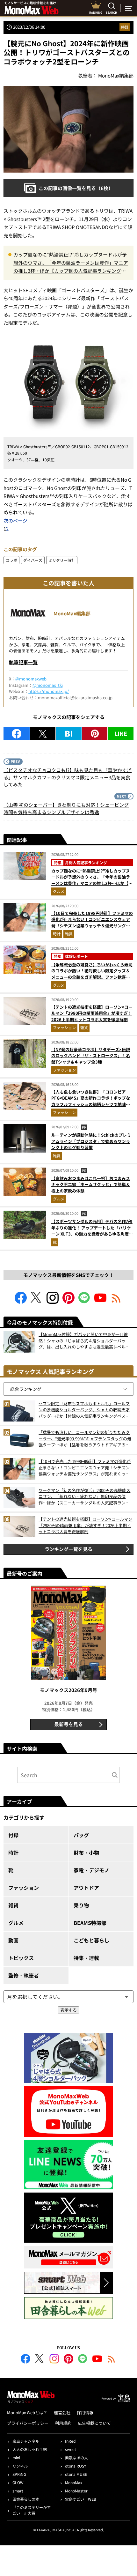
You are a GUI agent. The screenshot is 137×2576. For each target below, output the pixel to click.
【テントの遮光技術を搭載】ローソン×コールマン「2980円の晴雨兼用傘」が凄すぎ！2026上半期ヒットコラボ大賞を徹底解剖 (92, 1013)
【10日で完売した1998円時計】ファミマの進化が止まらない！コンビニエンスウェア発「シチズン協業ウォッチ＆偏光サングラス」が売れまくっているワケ (92, 923)
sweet (71, 2449)
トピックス (21, 1958)
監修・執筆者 (24, 1975)
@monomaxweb (31, 679)
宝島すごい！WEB (81, 2499)
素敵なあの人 (76, 2457)
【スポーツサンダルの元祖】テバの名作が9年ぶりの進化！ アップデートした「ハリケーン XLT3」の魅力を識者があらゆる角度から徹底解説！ (92, 1231)
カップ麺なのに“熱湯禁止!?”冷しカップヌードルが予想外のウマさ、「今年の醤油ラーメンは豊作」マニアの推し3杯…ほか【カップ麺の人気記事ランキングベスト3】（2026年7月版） (71, 263)
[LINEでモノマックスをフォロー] (84, 1302)
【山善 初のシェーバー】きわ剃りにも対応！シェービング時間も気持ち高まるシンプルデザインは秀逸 (66, 808)
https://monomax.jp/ (49, 691)
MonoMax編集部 (72, 613)
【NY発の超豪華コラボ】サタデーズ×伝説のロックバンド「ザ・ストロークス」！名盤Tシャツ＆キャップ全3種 (91, 1056)
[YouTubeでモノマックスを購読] (100, 1302)
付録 (13, 1835)
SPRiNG (19, 2474)
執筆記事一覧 (23, 662)
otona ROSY (76, 2466)
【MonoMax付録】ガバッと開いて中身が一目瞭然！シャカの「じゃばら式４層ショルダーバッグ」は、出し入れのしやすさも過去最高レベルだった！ (84, 1341)
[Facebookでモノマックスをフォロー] (21, 1302)
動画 (13, 1940)
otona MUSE (76, 2474)
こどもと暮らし (91, 1940)
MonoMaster (76, 2491)
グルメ (59, 891)
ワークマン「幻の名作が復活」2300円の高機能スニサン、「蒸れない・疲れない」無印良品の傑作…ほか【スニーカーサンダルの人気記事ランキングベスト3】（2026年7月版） (84, 1497)
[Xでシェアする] (43, 734)
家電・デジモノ (91, 1870)
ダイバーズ (33, 560)
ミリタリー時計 (62, 560)
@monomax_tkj (48, 685)
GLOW (18, 2482)
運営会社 (62, 2413)
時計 (125, 27)
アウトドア (86, 1888)
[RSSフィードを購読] (116, 1302)
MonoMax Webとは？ (27, 2413)
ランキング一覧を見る (68, 1549)
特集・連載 (86, 1958)
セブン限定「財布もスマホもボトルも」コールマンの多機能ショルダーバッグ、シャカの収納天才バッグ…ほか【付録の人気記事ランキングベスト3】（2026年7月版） (84, 1410)
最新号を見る (68, 1724)
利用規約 (63, 2423)
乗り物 (81, 1905)
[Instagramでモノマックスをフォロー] (53, 1302)
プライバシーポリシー (28, 2423)
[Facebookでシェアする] (17, 734)
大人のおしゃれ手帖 (30, 2449)
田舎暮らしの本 (26, 2499)
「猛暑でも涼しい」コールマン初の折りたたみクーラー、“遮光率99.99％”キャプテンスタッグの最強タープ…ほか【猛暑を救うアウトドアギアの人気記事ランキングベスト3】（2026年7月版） (85, 1439)
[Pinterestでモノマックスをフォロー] (68, 1302)
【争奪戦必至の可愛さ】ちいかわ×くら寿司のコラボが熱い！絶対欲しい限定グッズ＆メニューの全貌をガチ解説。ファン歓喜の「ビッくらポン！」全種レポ (92, 974)
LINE (121, 733)
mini (16, 2457)
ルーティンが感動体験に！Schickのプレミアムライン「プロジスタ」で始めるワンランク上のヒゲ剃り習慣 (91, 1141)
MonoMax (74, 2482)
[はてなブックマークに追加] (69, 734)
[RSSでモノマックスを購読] (112, 2360)
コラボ (11, 560)
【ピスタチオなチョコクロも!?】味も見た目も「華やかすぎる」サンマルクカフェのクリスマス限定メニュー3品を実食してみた (68, 777)
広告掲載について (94, 2423)
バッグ (81, 1835)
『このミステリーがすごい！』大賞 (32, 2510)
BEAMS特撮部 (90, 1923)
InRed (70, 2441)
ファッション (64, 1027)
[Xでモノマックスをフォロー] (37, 1302)
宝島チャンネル (26, 2441)
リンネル (20, 2466)
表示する (68, 2010)
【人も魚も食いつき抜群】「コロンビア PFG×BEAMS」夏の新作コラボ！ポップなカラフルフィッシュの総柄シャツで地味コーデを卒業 (91, 1101)
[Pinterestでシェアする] (95, 734)
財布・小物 (86, 1852)
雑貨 (69, 934)
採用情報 (85, 2413)
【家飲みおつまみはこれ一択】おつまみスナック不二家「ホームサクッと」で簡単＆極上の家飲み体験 (91, 1184)
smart (18, 2491)
